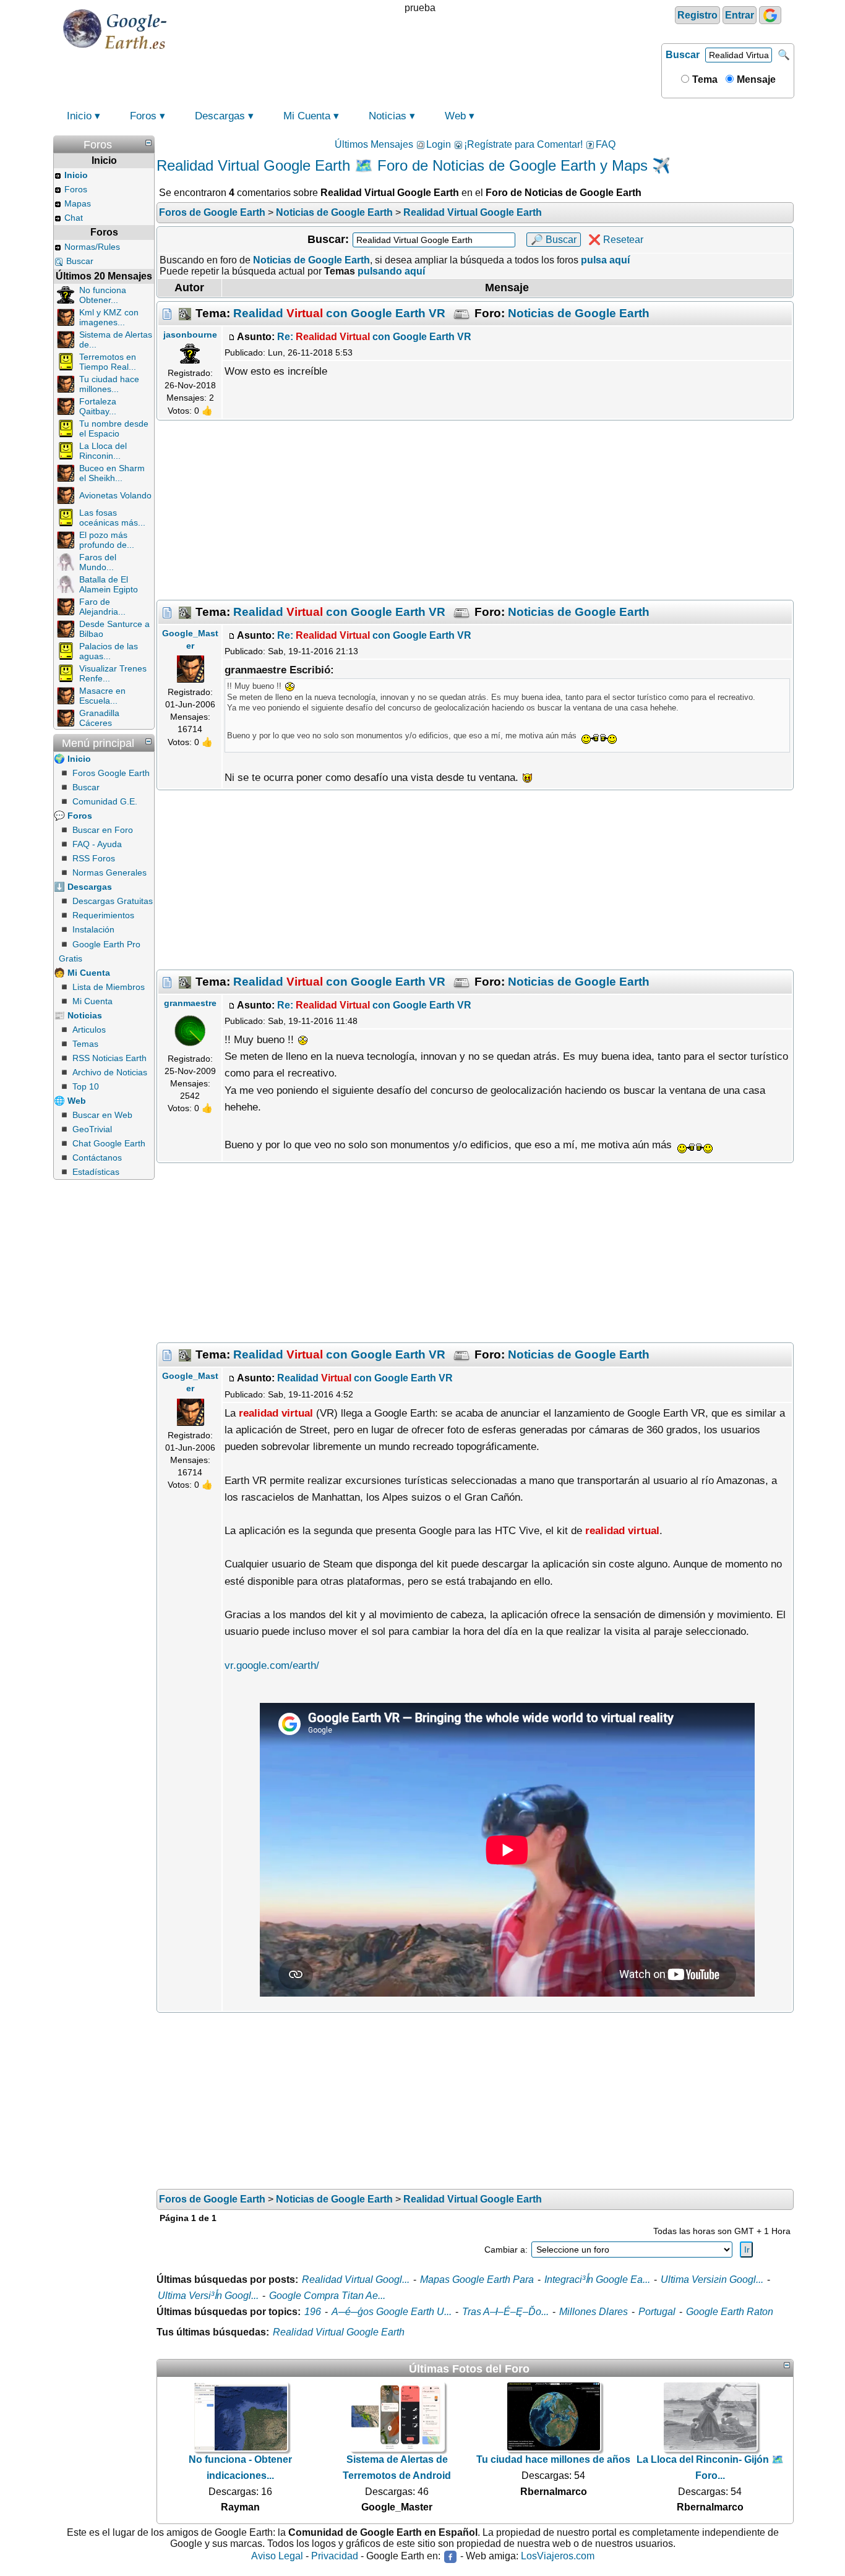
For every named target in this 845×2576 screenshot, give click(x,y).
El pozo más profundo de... (107, 540)
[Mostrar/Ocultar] (148, 143)
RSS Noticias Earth (109, 1058)
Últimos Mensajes (374, 144)
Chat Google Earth (109, 1143)
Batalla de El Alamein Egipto (109, 584)
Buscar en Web (102, 1115)
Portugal (657, 2312)
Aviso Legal (277, 2556)
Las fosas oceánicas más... (112, 518)
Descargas (220, 116)
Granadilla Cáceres (99, 718)
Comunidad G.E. (105, 801)
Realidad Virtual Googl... (356, 2280)
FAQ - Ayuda (97, 844)
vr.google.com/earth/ (272, 1665)
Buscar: (328, 239)
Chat (74, 218)
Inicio (79, 116)
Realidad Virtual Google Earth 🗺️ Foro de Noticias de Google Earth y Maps (402, 165)
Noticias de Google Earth (579, 313)
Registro (697, 15)
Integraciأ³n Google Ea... (597, 2280)
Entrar (740, 15)
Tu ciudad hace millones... (109, 384)
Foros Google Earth (111, 773)
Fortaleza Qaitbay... (98, 406)
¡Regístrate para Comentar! (523, 144)
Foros (143, 116)
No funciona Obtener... (103, 295)
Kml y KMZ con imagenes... (109, 317)
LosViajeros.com (558, 2556)
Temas (85, 1044)
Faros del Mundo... (98, 562)
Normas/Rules (92, 247)
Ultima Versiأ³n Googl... (208, 2296)
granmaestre (190, 1003)
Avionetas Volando (115, 495)
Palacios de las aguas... (109, 651)
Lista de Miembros (109, 987)
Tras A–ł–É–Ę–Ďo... (505, 2312)
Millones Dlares (594, 2312)
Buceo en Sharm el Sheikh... (112, 473)
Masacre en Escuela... (102, 696)
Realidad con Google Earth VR (339, 313)
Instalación (93, 929)
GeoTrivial (92, 1129)
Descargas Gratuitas (113, 901)
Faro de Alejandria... (102, 607)
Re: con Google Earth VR (374, 337)
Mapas (78, 203)
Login (439, 144)
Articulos (89, 1030)
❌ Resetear (616, 240)
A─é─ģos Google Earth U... (392, 2312)
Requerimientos (103, 915)
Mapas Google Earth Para (477, 2280)
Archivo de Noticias (110, 1072)
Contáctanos (97, 1158)
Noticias (388, 116)
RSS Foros (94, 858)
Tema (704, 79)
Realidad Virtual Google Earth (339, 2332)
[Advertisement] (475, 510)
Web (455, 116)
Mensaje (755, 79)
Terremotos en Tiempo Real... (108, 362)
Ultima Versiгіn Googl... (712, 2280)
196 (313, 2312)
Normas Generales (109, 872)
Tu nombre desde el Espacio (114, 429)
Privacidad (335, 2556)
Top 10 (86, 1086)
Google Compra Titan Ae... (327, 2296)
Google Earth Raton (730, 2312)
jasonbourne (190, 335)
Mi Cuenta (307, 116)
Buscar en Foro (103, 830)
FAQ (606, 144)
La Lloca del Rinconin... (103, 451)
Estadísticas (96, 1172)
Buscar (683, 55)
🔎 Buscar (554, 240)
